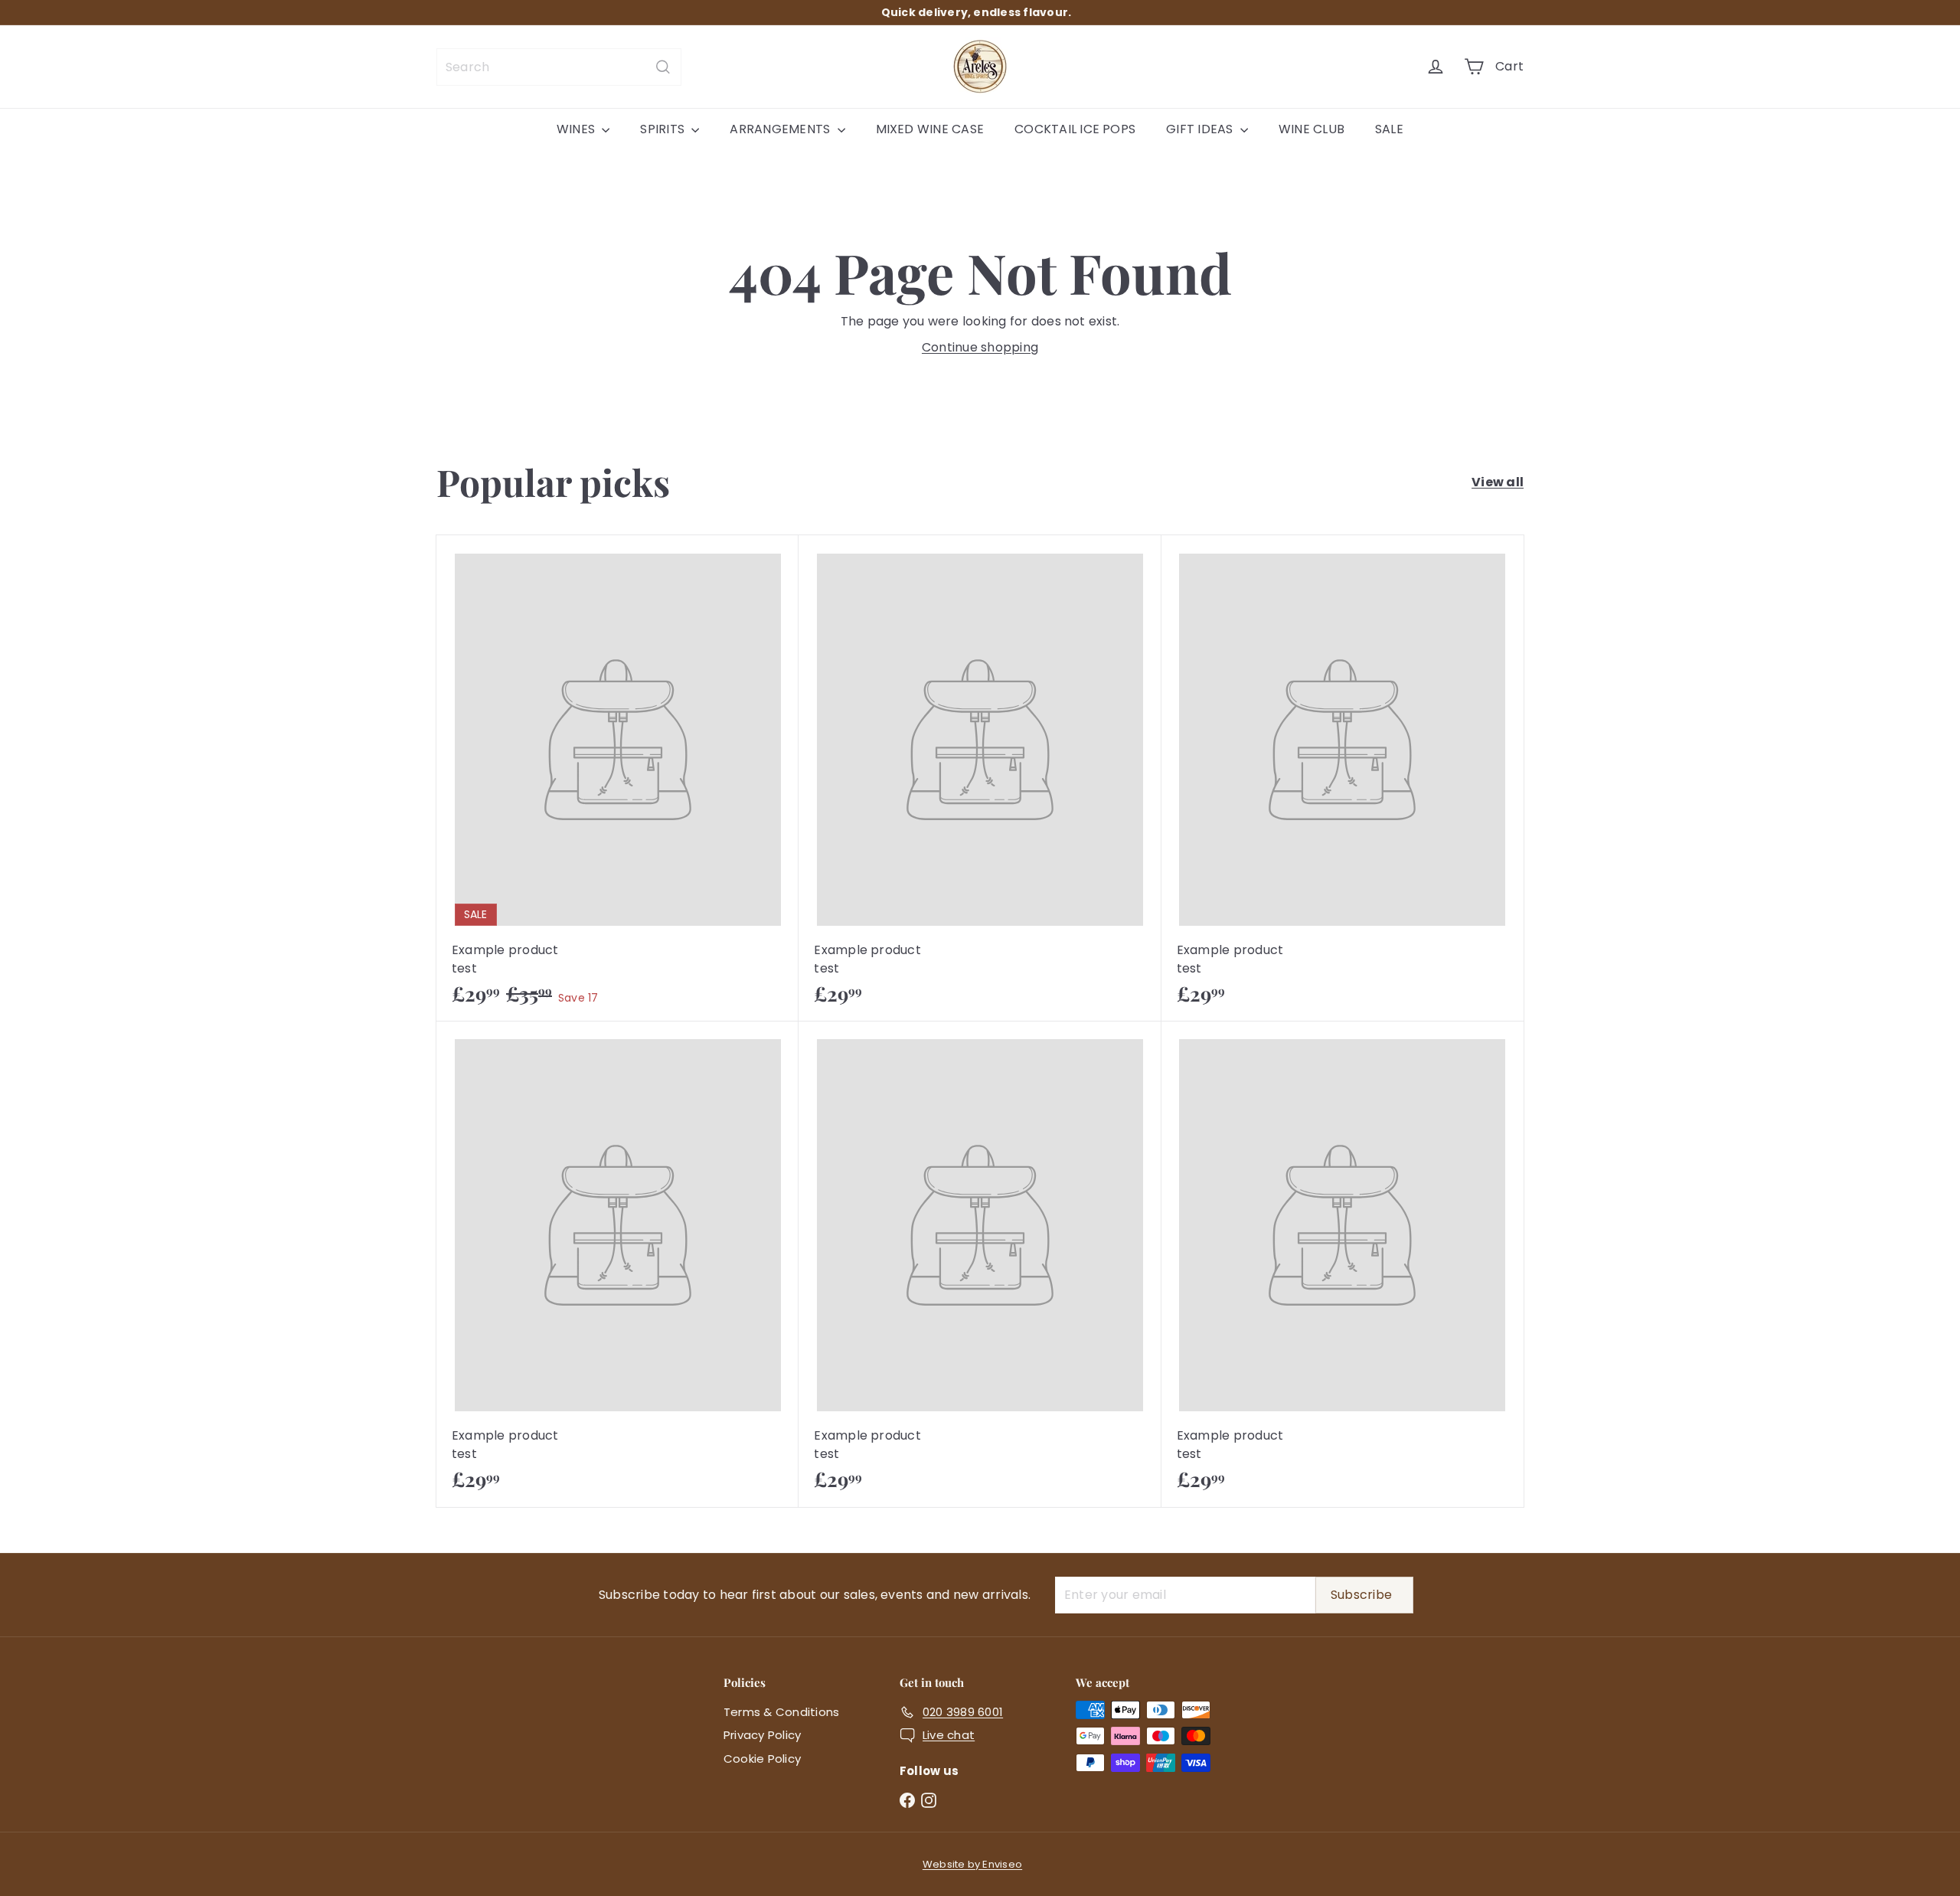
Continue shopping (980, 347)
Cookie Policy (762, 1759)
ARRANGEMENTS (781, 129)
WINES (577, 129)
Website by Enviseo (972, 1864)
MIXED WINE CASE (930, 129)
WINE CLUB (1312, 129)
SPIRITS (664, 129)
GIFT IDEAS (1201, 129)
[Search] (663, 67)
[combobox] (559, 67)
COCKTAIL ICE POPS (1075, 129)
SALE (1389, 129)
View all (1498, 482)
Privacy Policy (762, 1735)
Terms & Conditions (781, 1712)
